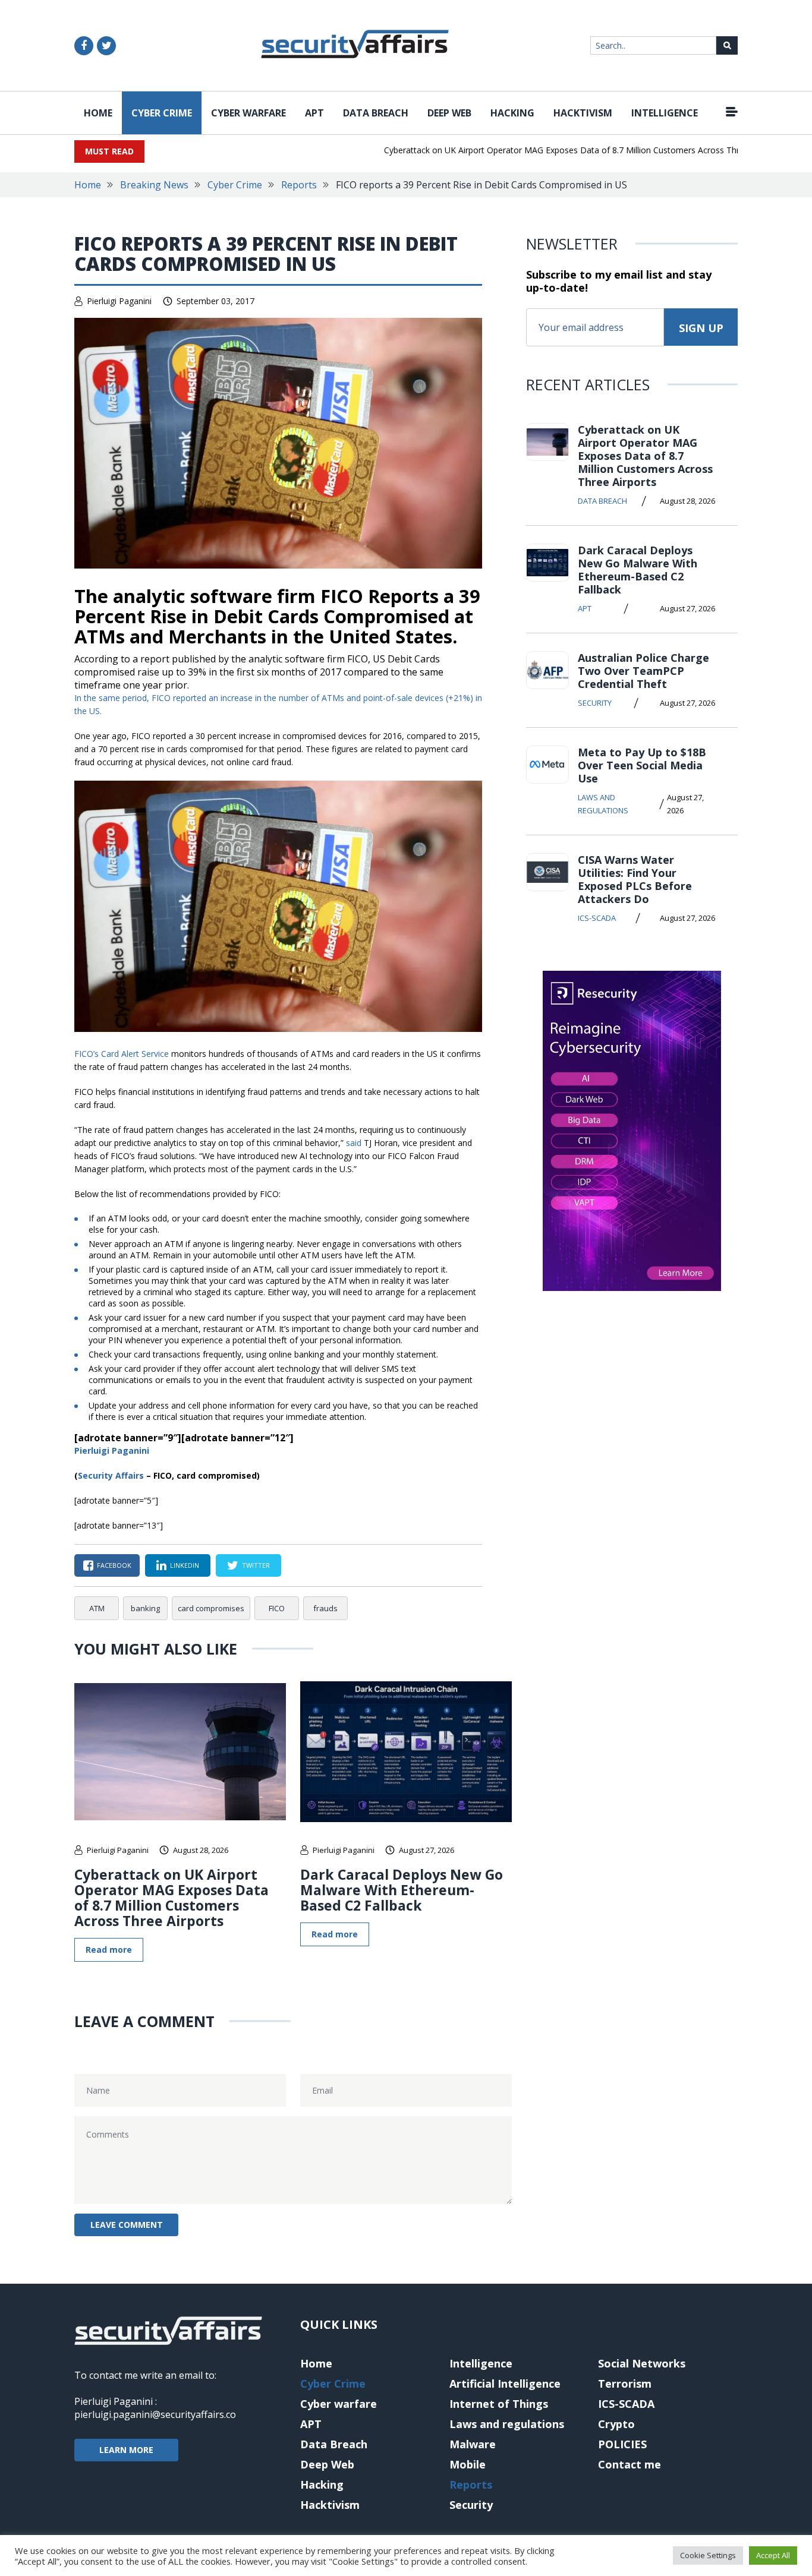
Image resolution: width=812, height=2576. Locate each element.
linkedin (185, 1565)
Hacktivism (583, 113)
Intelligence (665, 113)
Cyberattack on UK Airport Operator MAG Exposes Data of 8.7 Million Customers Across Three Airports (551, 150)
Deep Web (449, 113)
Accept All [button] (773, 2555)
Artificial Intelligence (505, 2384)
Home (98, 113)
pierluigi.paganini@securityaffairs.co (155, 2414)
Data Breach (376, 113)
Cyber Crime (162, 113)
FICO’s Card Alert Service (122, 1054)
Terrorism (625, 2384)
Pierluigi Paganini (119, 301)
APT (314, 113)
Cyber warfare (248, 113)
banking (145, 1608)
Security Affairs (111, 1475)
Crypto (616, 2424)
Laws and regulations (603, 804)
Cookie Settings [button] (708, 2555)
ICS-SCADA (597, 918)
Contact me (630, 2464)
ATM (97, 1608)
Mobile (468, 2464)
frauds (325, 1608)
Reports (299, 185)
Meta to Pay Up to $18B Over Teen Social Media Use (642, 765)
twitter (256, 1565)
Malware (473, 2444)
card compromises (211, 1608)
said (354, 1143)
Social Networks (642, 2363)
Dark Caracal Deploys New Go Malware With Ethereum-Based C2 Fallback (402, 1890)
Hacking (512, 113)
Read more (109, 1950)
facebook (114, 1565)
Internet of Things (499, 2404)
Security (595, 703)
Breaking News (154, 185)
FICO (277, 1608)
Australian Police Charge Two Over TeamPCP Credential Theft (643, 671)
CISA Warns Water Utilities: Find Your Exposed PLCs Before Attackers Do (635, 879)
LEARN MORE (126, 2450)
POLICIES (622, 2444)
